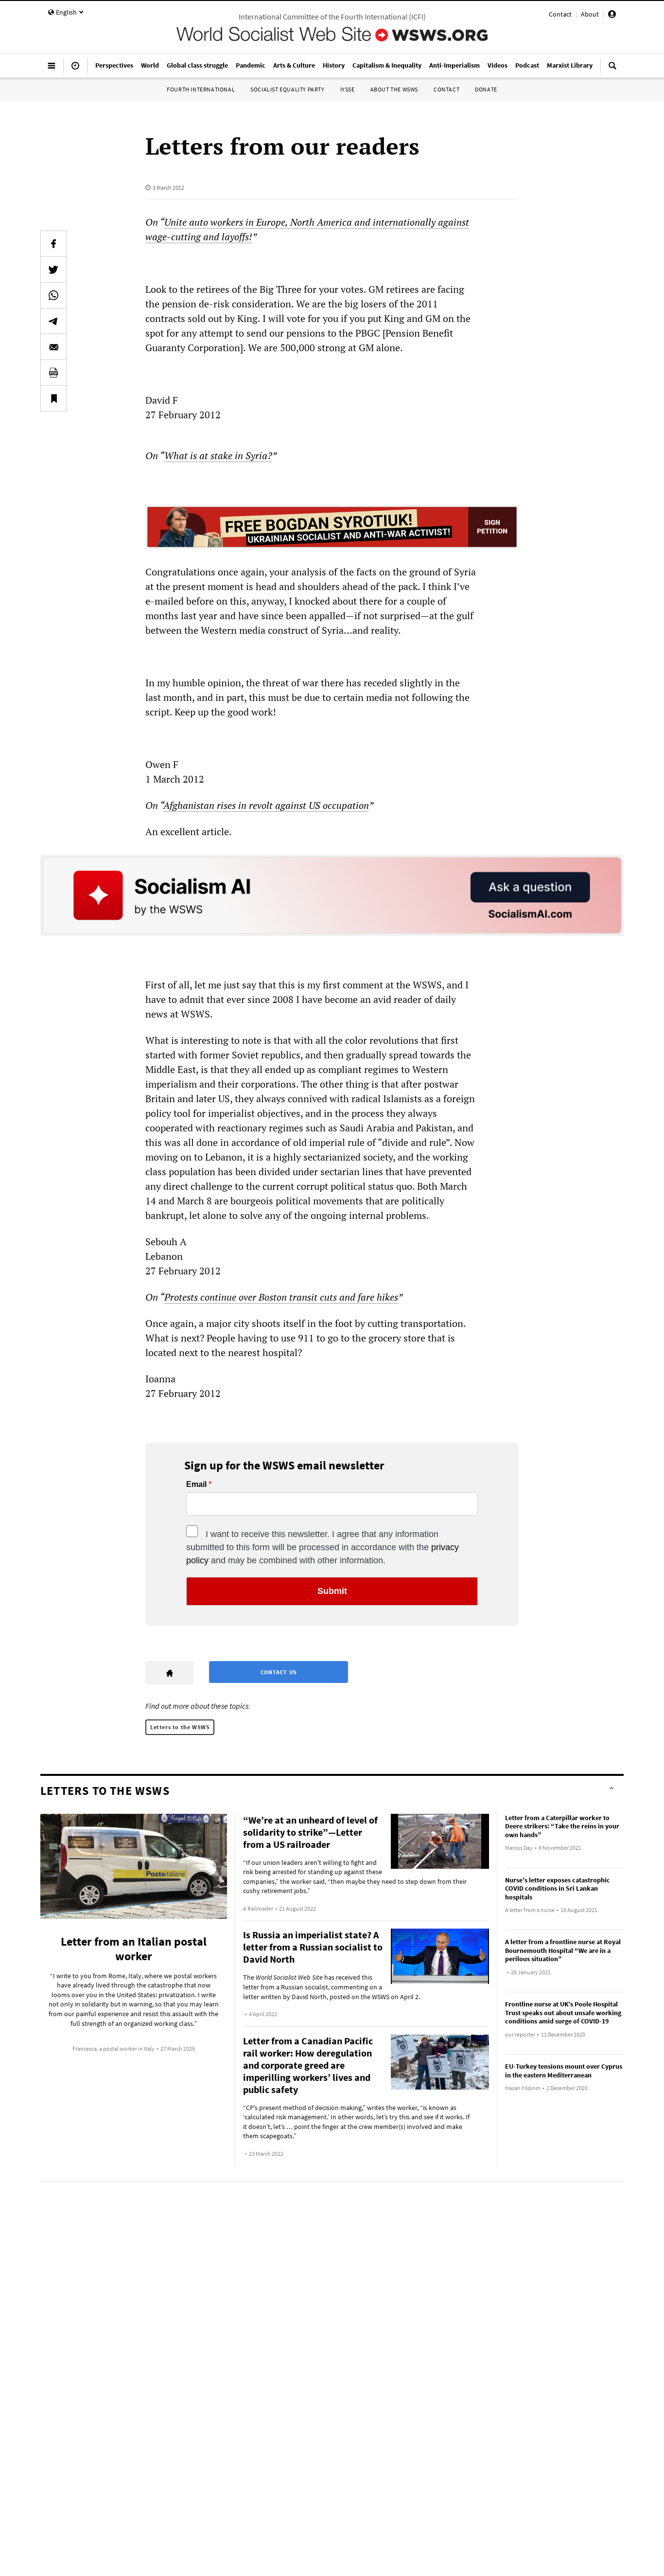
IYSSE (348, 89)
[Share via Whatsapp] (53, 295)
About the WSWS (394, 89)
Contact (560, 14)
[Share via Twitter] (53, 269)
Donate (486, 89)
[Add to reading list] (53, 398)
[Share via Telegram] (53, 321)
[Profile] (612, 16)
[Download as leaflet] (53, 373)
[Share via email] (53, 347)
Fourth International (201, 89)
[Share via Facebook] (53, 244)
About (590, 14)
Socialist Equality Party (287, 89)
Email (196, 1485)
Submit (332, 1591)
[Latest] (75, 70)
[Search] (612, 70)
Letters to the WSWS (180, 1727)
